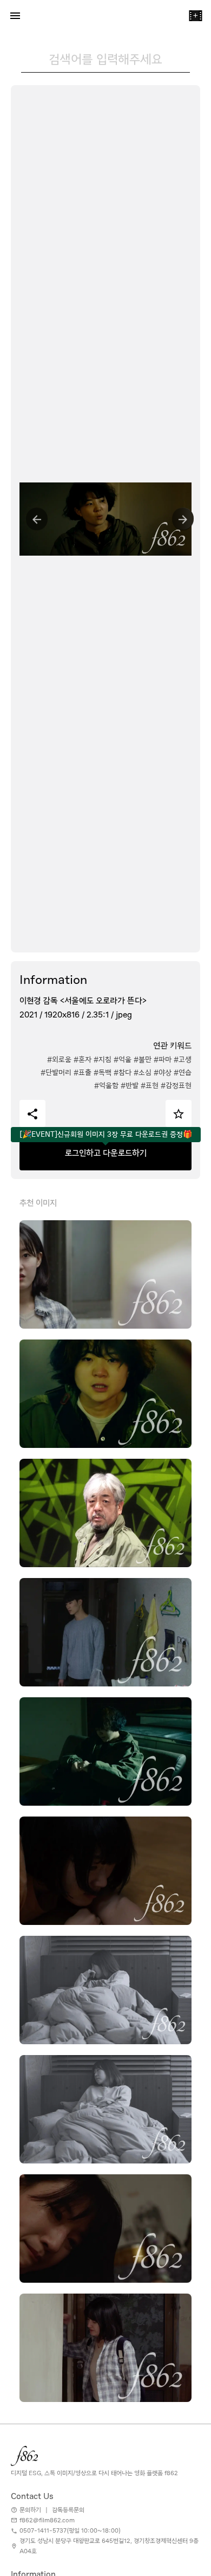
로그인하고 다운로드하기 (106, 1153)
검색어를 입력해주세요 (105, 59)
